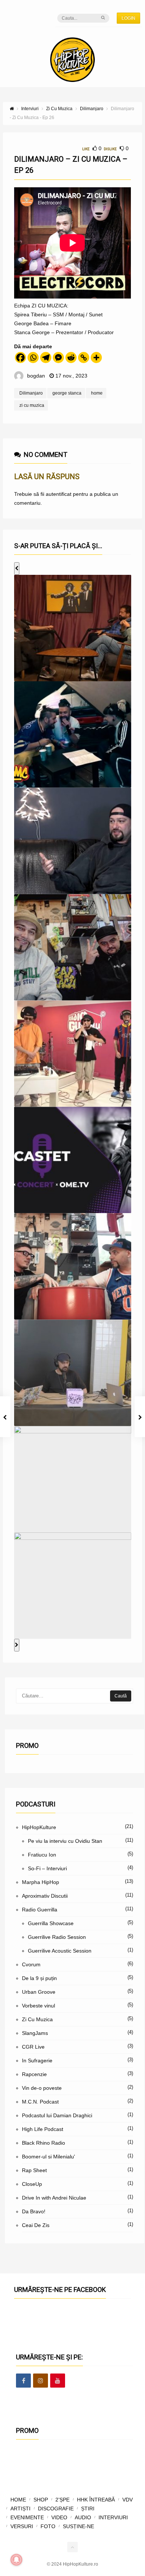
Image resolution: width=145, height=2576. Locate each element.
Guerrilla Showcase (51, 1923)
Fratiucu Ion (42, 1855)
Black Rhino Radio (43, 2143)
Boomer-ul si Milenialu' (49, 2157)
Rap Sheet (34, 2170)
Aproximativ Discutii (45, 1896)
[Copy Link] (84, 358)
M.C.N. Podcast (40, 2102)
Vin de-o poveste (42, 2088)
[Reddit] (71, 358)
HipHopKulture (39, 1827)
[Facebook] (20, 358)
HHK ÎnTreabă (96, 2500)
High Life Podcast (43, 2129)
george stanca (67, 393)
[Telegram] (46, 358)
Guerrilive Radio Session (57, 1937)
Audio (83, 2517)
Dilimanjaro (31, 393)
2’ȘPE (62, 2500)
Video (59, 2517)
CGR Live (33, 2047)
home (97, 393)
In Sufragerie (37, 2061)
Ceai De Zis (36, 2225)
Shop (41, 2500)
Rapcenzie (34, 2074)
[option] (73, 628)
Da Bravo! (34, 2211)
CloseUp (32, 2184)
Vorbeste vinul (38, 2006)
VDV (128, 2500)
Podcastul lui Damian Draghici (57, 2115)
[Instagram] (41, 2381)
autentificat (59, 494)
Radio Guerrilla (40, 1910)
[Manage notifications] (16, 2560)
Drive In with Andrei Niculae (54, 2198)
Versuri (22, 2526)
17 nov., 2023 (71, 376)
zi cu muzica (32, 405)
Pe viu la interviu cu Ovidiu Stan (65, 1841)
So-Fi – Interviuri (47, 1868)
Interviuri (113, 2517)
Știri (88, 2509)
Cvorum (31, 1964)
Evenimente (27, 2517)
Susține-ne (78, 2526)
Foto (48, 2526)
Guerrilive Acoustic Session (60, 1951)
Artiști (20, 2509)
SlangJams (35, 2033)
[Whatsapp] (33, 358)
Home (18, 2500)
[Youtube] (58, 2381)
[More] (96, 358)
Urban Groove (39, 1992)
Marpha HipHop (41, 1882)
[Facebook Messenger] (58, 358)
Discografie (56, 2509)
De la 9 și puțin (39, 1978)
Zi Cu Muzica (37, 2019)
